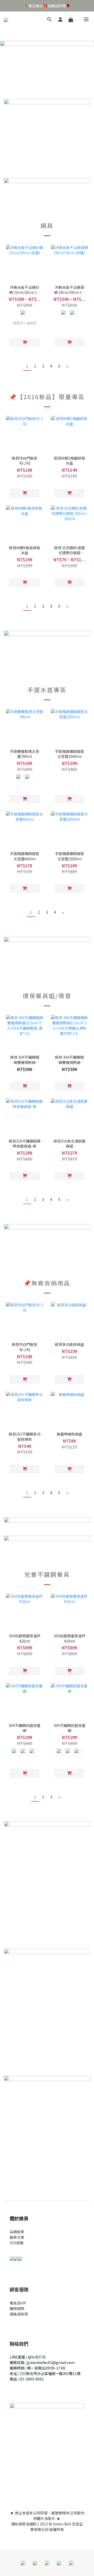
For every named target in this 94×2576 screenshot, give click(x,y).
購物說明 (17, 2308)
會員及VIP (18, 2303)
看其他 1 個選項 (25, 323)
